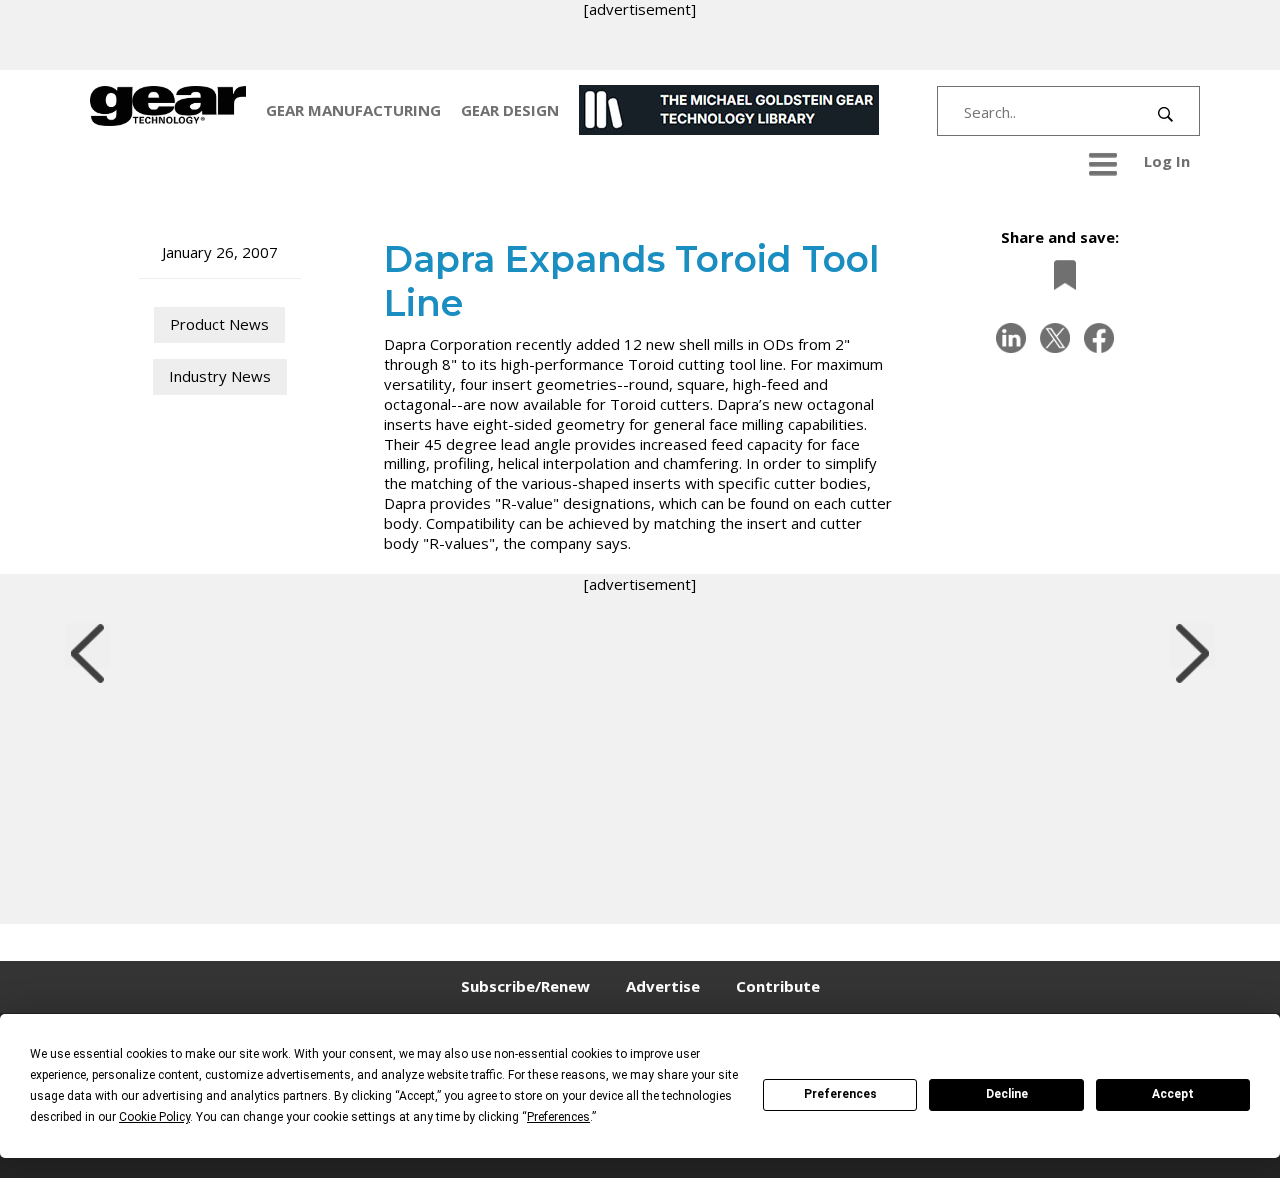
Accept (1173, 1094)
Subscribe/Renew (525, 986)
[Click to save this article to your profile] (1060, 275)
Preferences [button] (558, 1117)
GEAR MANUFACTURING (353, 110)
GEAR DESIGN (510, 110)
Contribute (778, 986)
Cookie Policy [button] (154, 1117)
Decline (1007, 1094)
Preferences (840, 1094)
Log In (1167, 161)
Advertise (663, 986)
